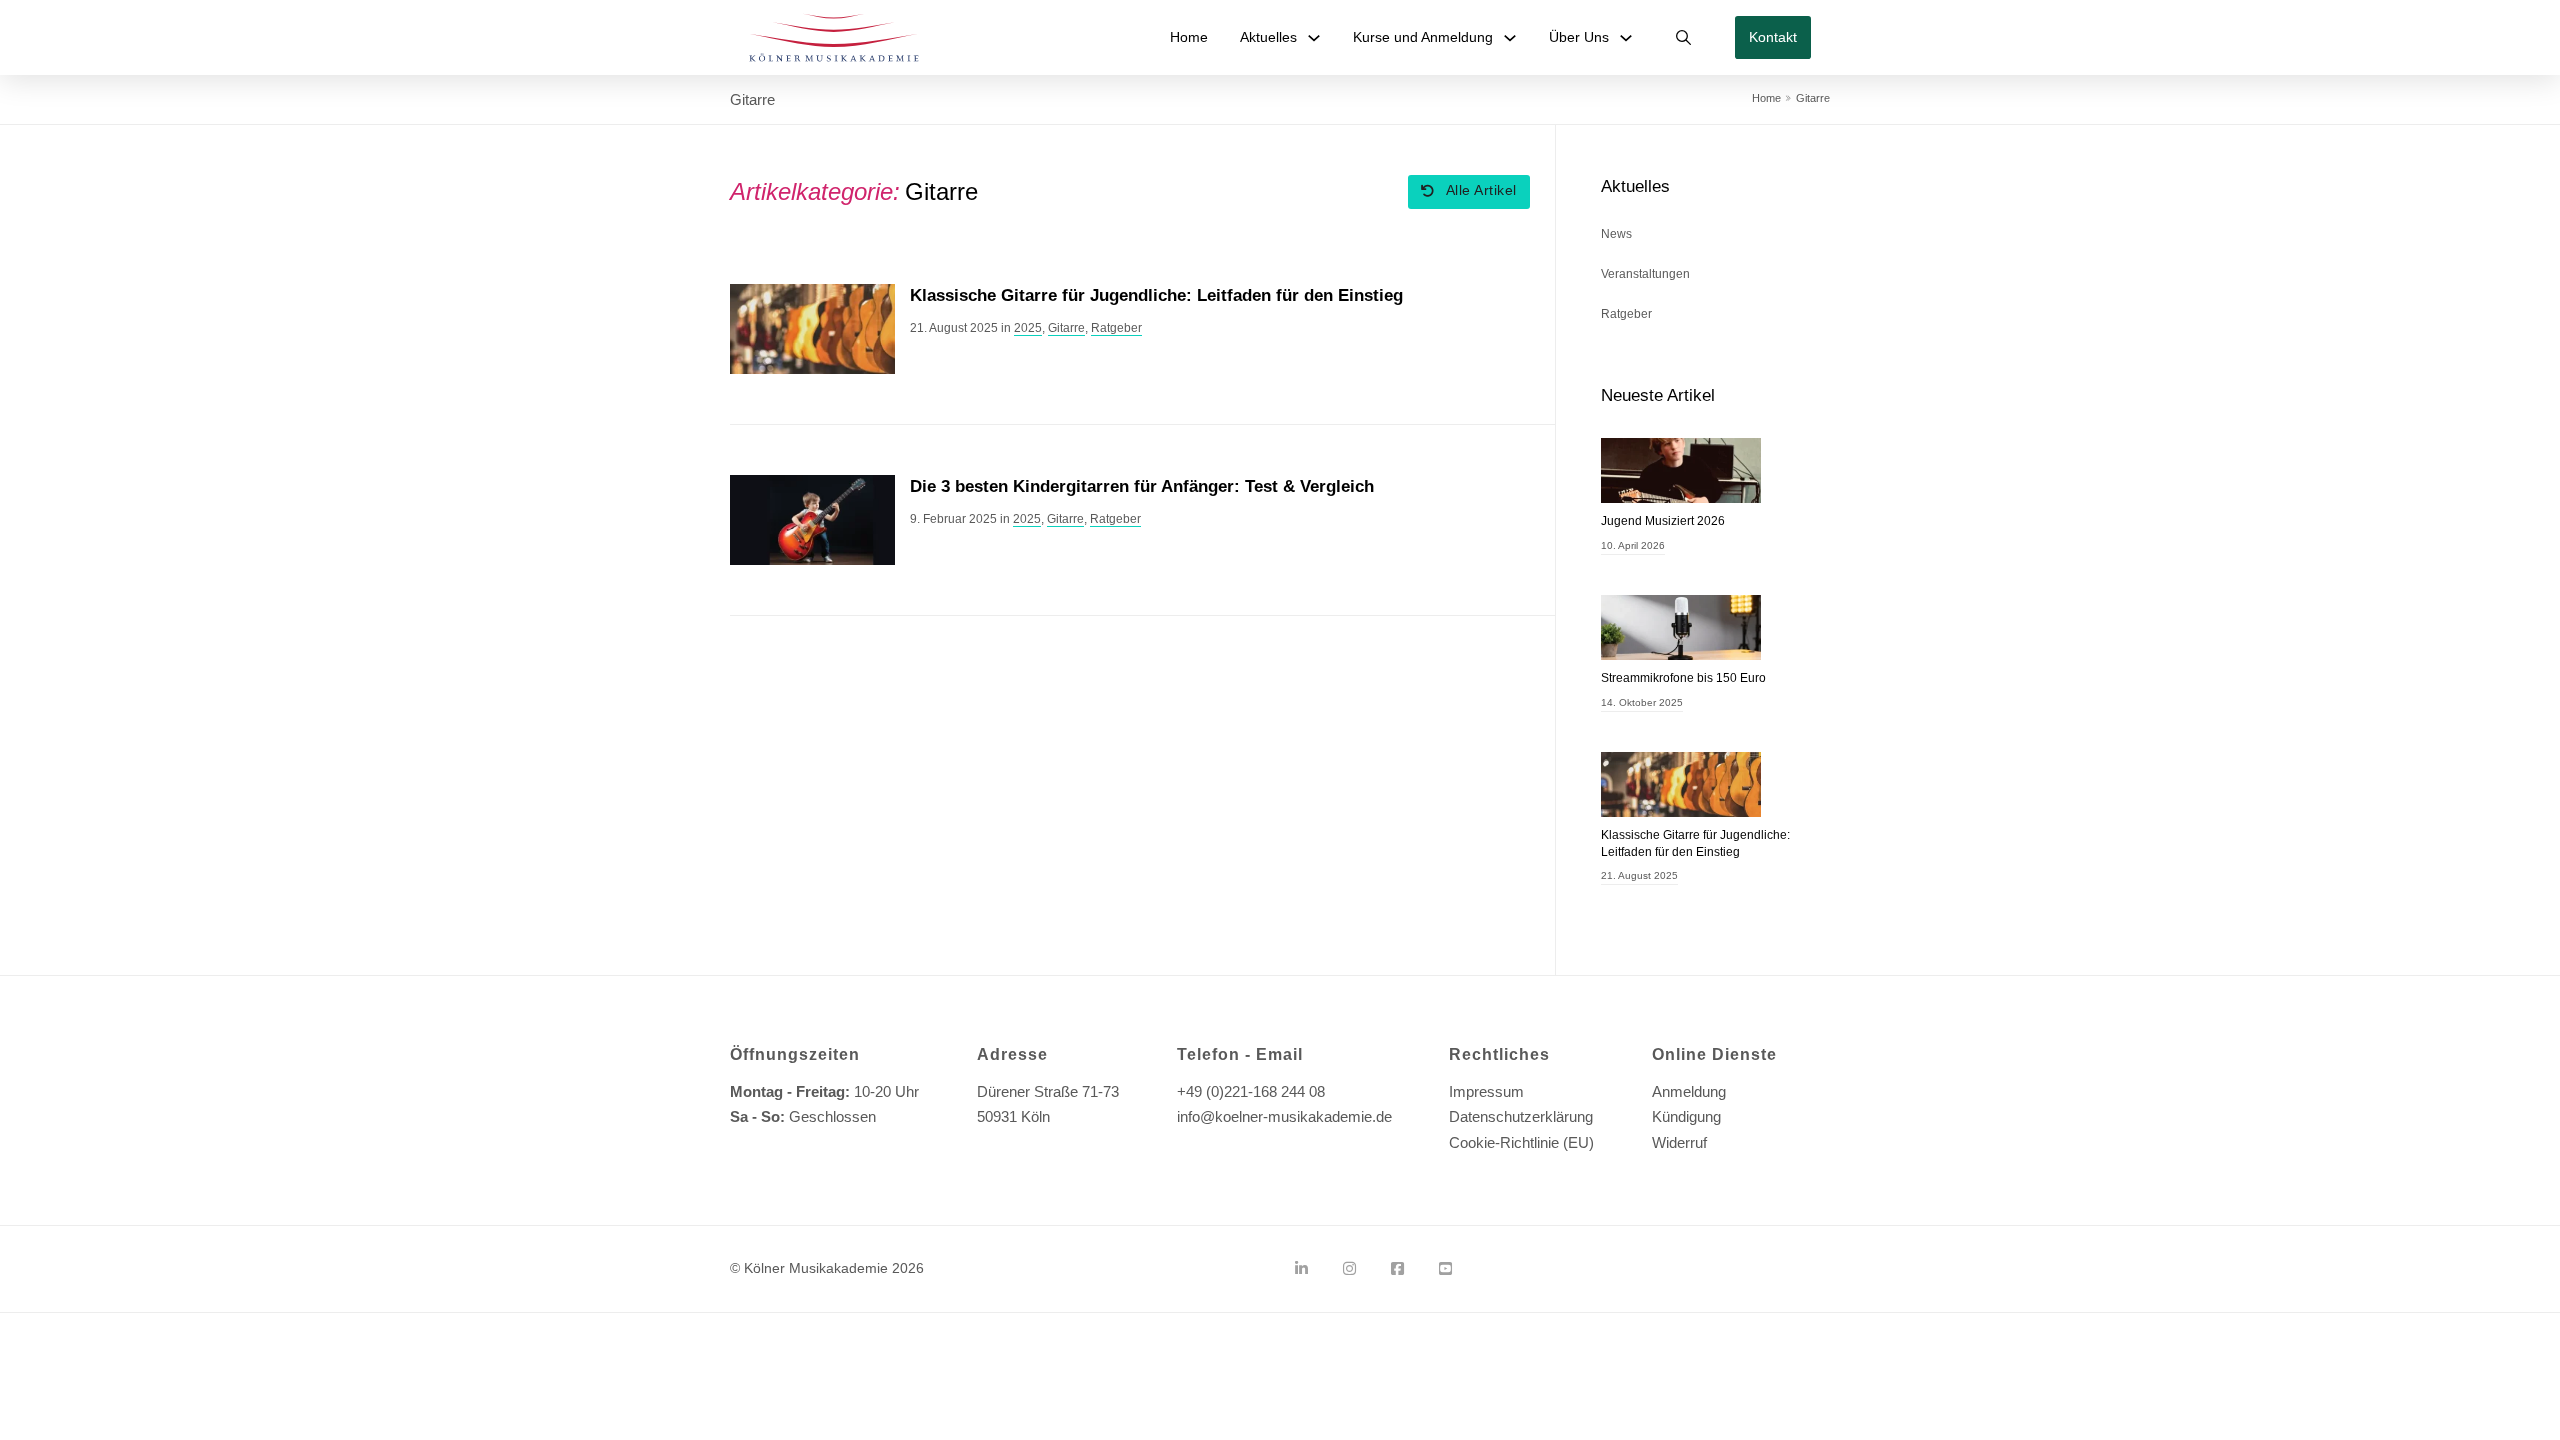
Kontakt (1773, 37)
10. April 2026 (1633, 545)
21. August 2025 (1639, 875)
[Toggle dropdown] (1314, 38)
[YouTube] (1445, 1269)
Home (1189, 37)
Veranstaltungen (1645, 274)
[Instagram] (1349, 1269)
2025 (1028, 328)
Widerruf (1679, 1142)
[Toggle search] (1684, 38)
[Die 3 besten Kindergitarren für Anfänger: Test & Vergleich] (812, 518)
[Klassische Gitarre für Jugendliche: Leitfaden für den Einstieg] (812, 327)
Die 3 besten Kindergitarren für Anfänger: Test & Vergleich (1142, 486)
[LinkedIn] (1301, 1269)
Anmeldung (1689, 1091)
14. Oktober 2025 (1642, 702)
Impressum (1486, 1091)
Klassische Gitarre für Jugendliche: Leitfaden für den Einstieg (1156, 295)
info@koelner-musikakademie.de (1284, 1116)
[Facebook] (1397, 1269)
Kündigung (1686, 1116)
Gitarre (1066, 328)
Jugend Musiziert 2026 (1663, 521)
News (1616, 234)
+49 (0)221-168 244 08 (1251, 1091)
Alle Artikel (1481, 190)
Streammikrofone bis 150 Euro (1683, 678)
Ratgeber (1116, 328)
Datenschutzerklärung (1521, 1116)
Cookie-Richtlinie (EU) (1521, 1142)
